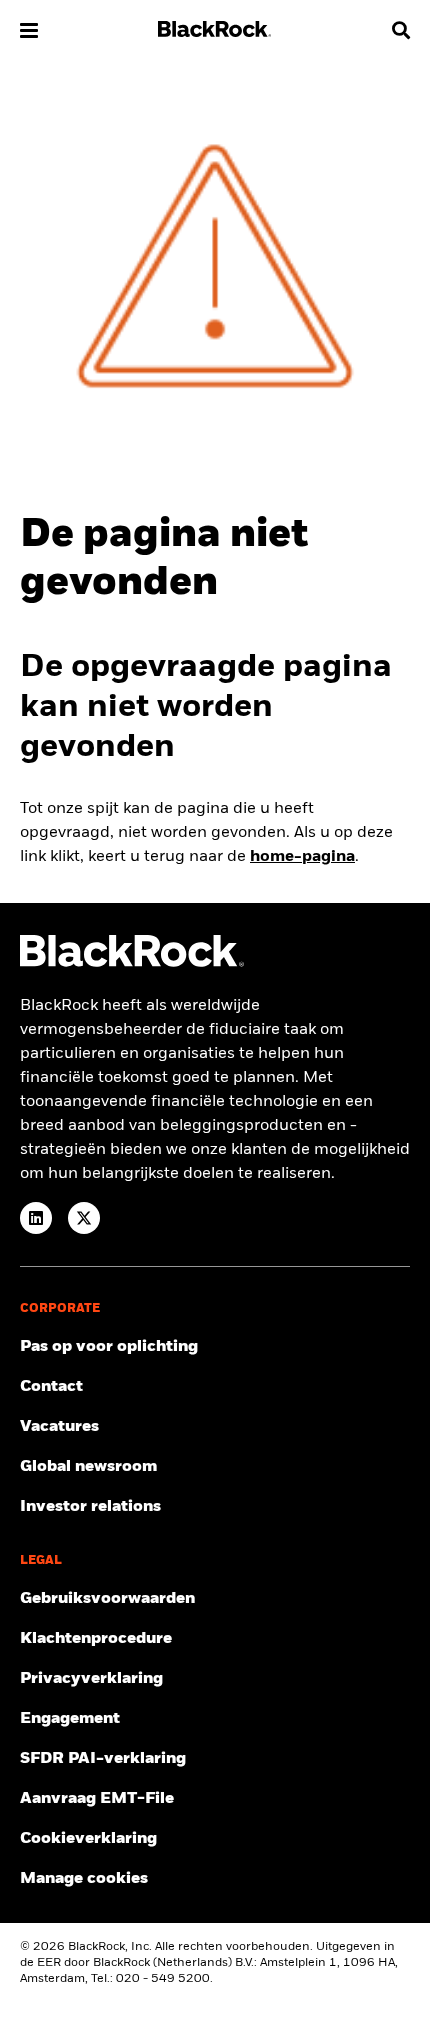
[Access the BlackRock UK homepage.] (132, 963)
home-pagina (302, 857)
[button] (29, 30)
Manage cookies (84, 1879)
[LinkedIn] (36, 1218)
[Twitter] (84, 1218)
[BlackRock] (214, 33)
